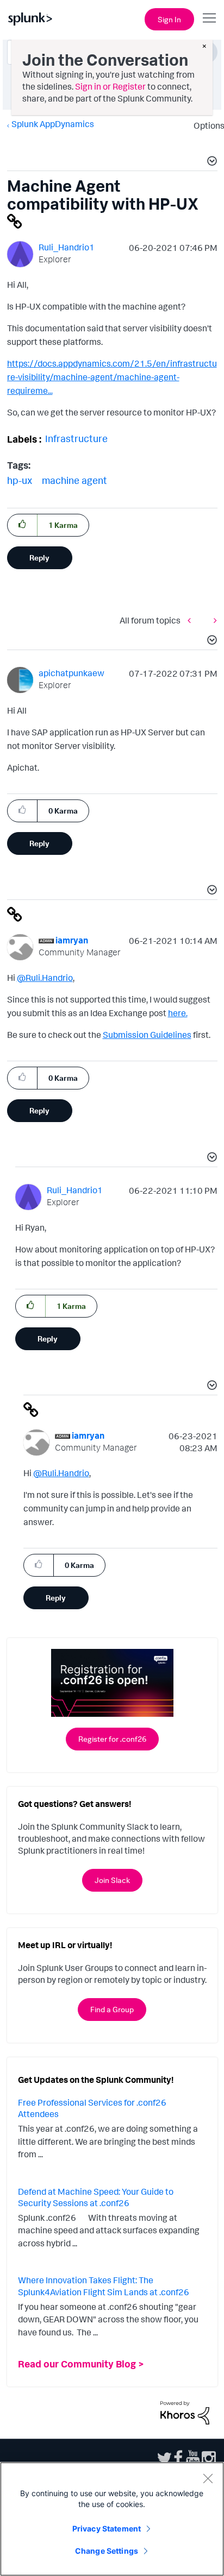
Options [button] (206, 125)
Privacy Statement (107, 2528)
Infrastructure (76, 438)
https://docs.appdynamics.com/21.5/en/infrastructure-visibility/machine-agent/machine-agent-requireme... (112, 377)
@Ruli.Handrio (45, 978)
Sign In (169, 19)
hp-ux (20, 480)
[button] (210, 162)
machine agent (74, 480)
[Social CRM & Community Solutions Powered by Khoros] (185, 2411)
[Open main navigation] (209, 18)
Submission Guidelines (147, 1035)
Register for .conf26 (112, 1739)
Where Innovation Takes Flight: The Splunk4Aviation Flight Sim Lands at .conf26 (104, 2286)
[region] (112, 2519)
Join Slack (112, 1880)
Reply (39, 558)
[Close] (208, 2478)
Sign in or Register (110, 86)
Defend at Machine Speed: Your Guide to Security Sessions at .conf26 (96, 2197)
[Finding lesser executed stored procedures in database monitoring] (192, 620)
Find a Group (112, 2009)
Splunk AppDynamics (53, 124)
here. (178, 1013)
